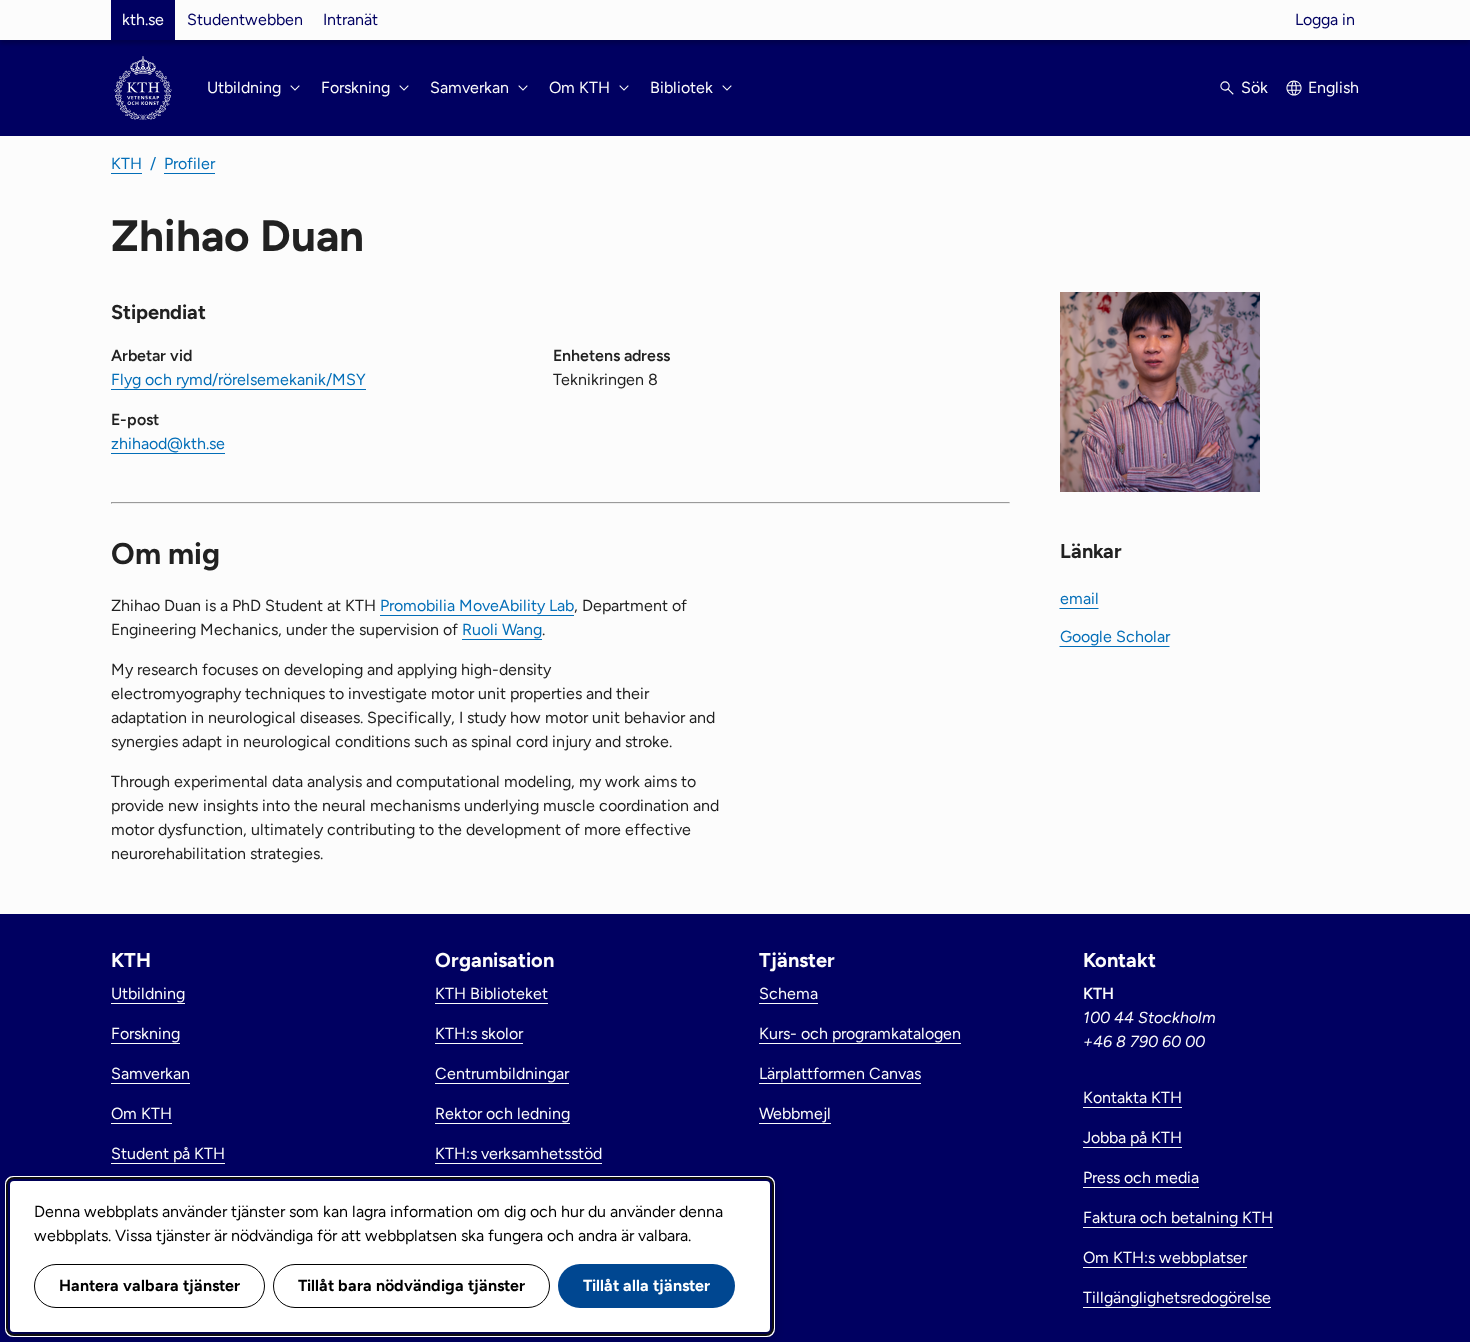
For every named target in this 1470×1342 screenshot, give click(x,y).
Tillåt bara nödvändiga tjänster (411, 1285)
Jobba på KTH (1132, 1137)
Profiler (189, 163)
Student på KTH (168, 1153)
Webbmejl (795, 1113)
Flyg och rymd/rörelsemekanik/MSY (238, 379)
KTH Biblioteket (491, 993)
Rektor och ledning (502, 1113)
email (1079, 598)
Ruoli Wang (502, 629)
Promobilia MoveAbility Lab (477, 605)
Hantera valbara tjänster (149, 1285)
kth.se (143, 19)
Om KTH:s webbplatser (1165, 1257)
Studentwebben (245, 19)
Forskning (145, 1033)
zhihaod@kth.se (168, 443)
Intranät (350, 19)
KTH (126, 163)
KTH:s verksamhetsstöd (518, 1153)
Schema (788, 993)
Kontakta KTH (1132, 1097)
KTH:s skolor (479, 1033)
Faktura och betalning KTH (1178, 1217)
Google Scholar (1115, 636)
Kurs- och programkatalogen (860, 1033)
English (1333, 87)
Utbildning (148, 993)
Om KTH (141, 1113)
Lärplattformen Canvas (840, 1073)
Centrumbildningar (502, 1073)
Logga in (1325, 19)
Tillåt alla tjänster (646, 1285)
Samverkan (150, 1073)
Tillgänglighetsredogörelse (1177, 1297)
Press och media (1141, 1177)
